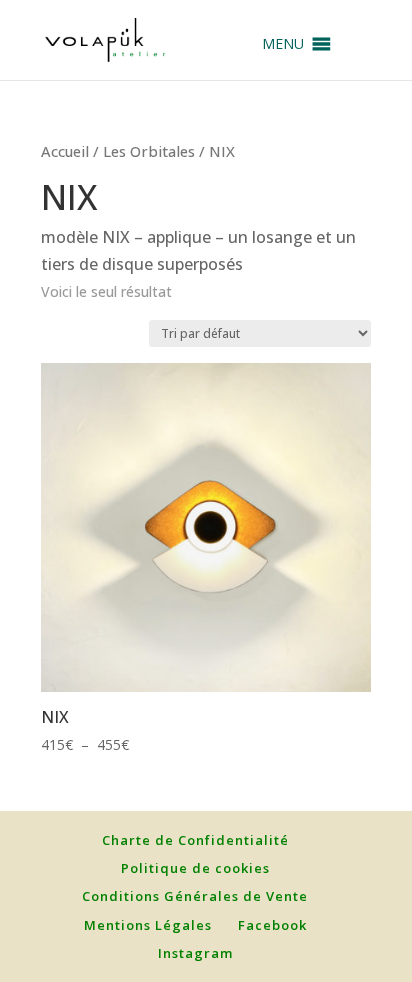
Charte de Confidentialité (195, 840)
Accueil (65, 151)
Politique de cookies (195, 868)
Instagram (195, 953)
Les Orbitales (149, 151)
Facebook (272, 925)
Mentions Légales (148, 925)
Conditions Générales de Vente (195, 896)
